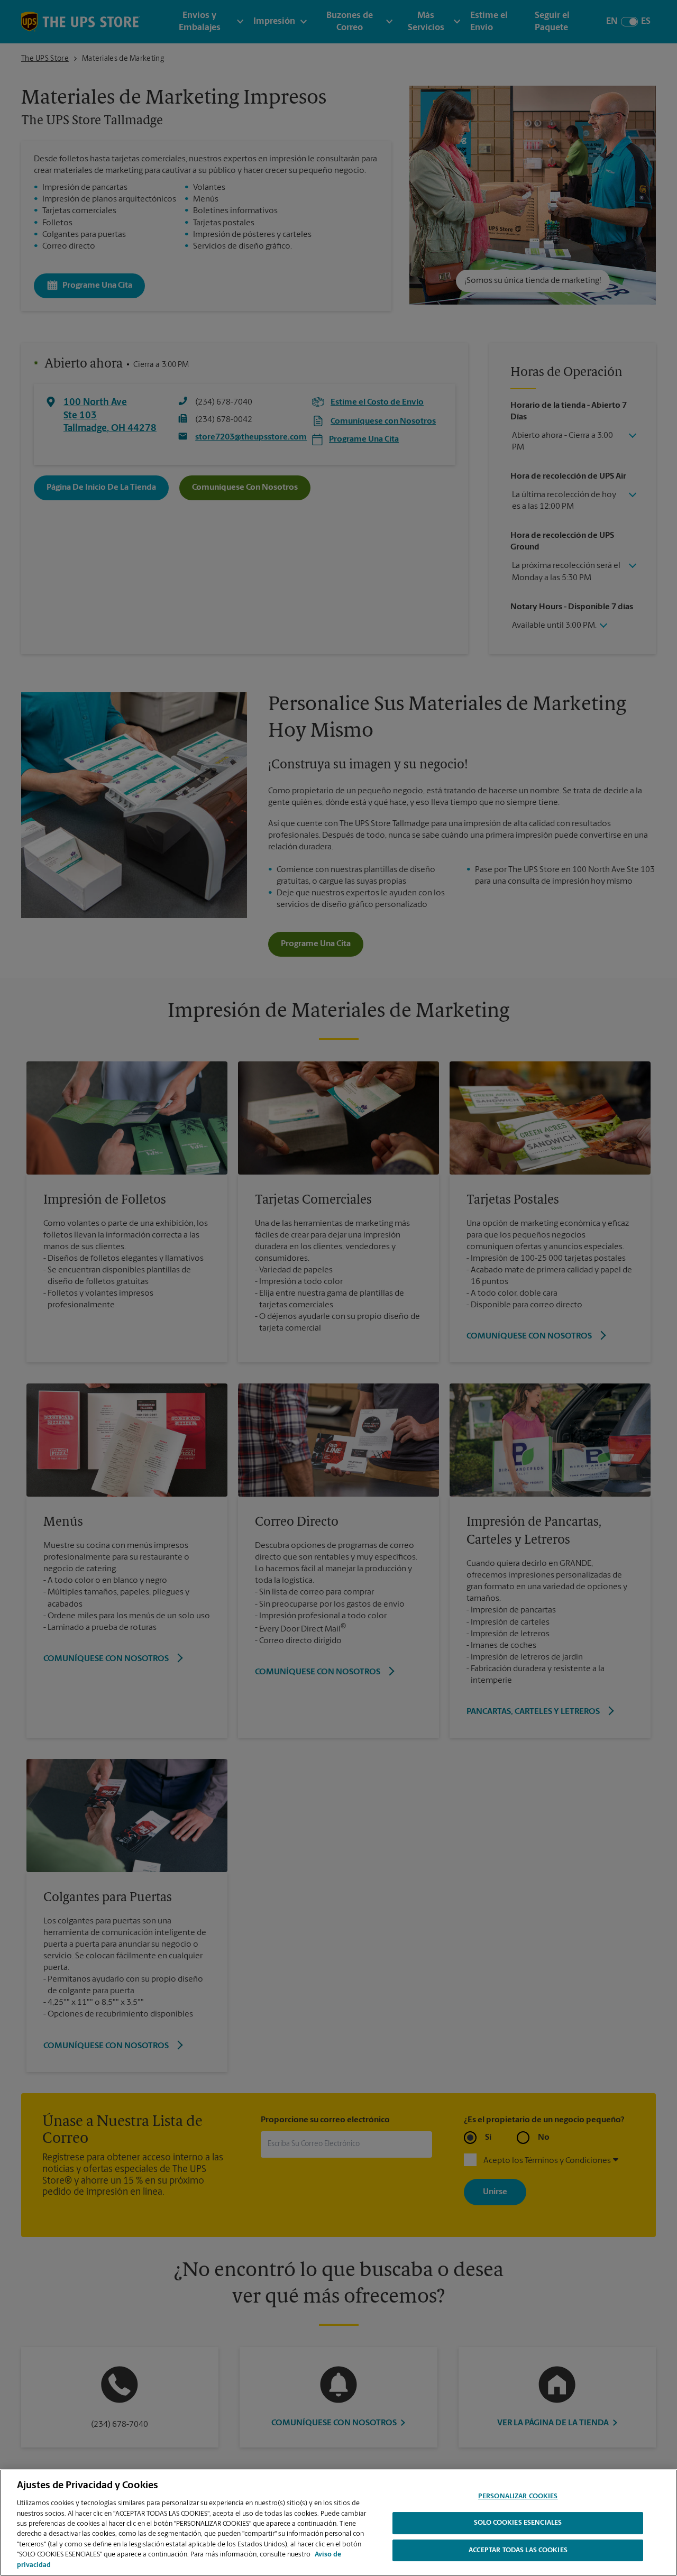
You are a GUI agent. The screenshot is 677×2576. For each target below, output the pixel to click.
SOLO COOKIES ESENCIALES (518, 2523)
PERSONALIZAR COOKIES (518, 2496)
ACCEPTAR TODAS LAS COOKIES (518, 2551)
